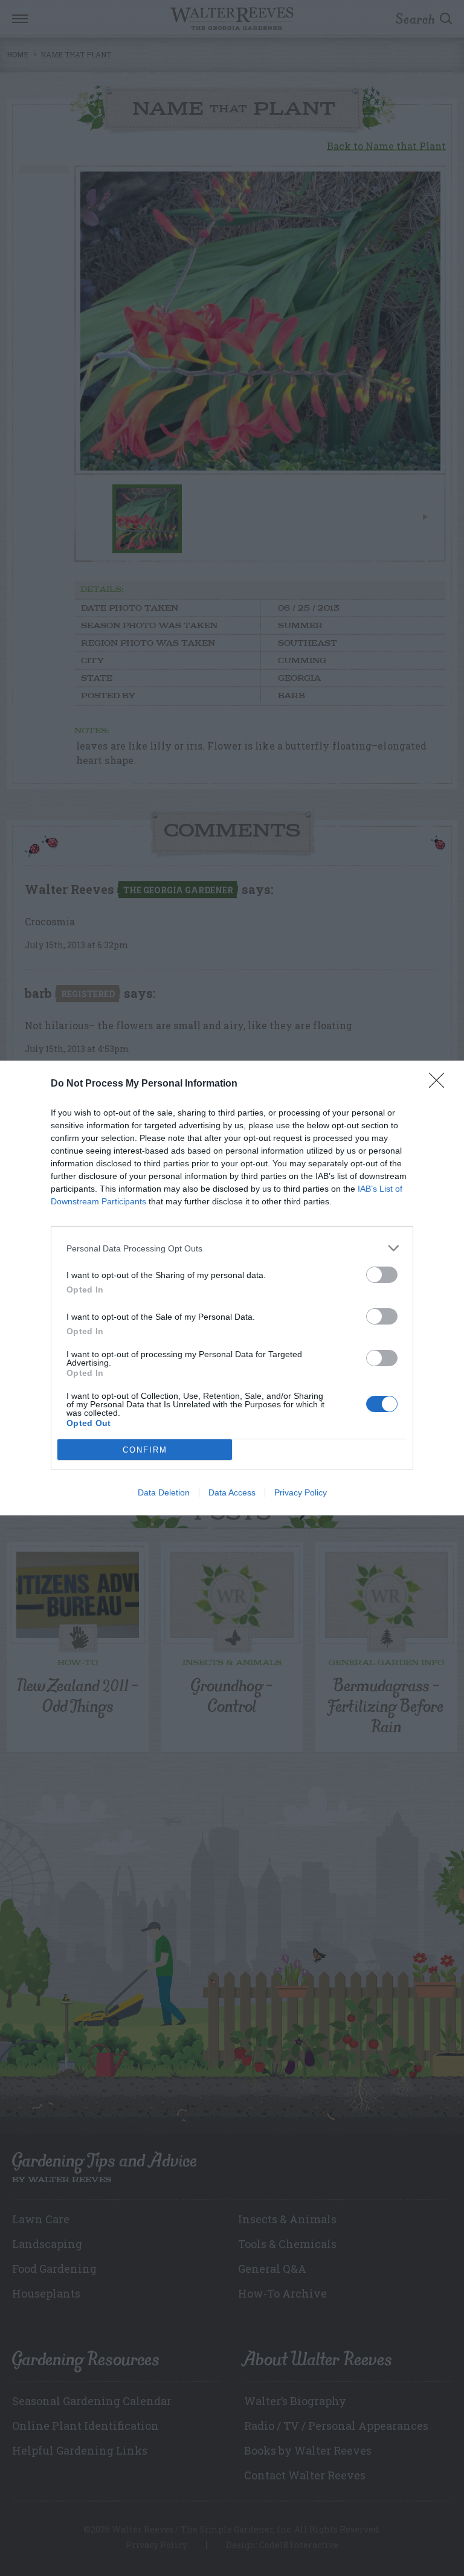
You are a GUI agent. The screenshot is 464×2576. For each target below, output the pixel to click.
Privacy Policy (301, 1492)
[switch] (382, 1275)
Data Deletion (164, 1492)
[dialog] (232, 1288)
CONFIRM (145, 1450)
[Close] (440, 1084)
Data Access (232, 1492)
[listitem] (232, 1248)
